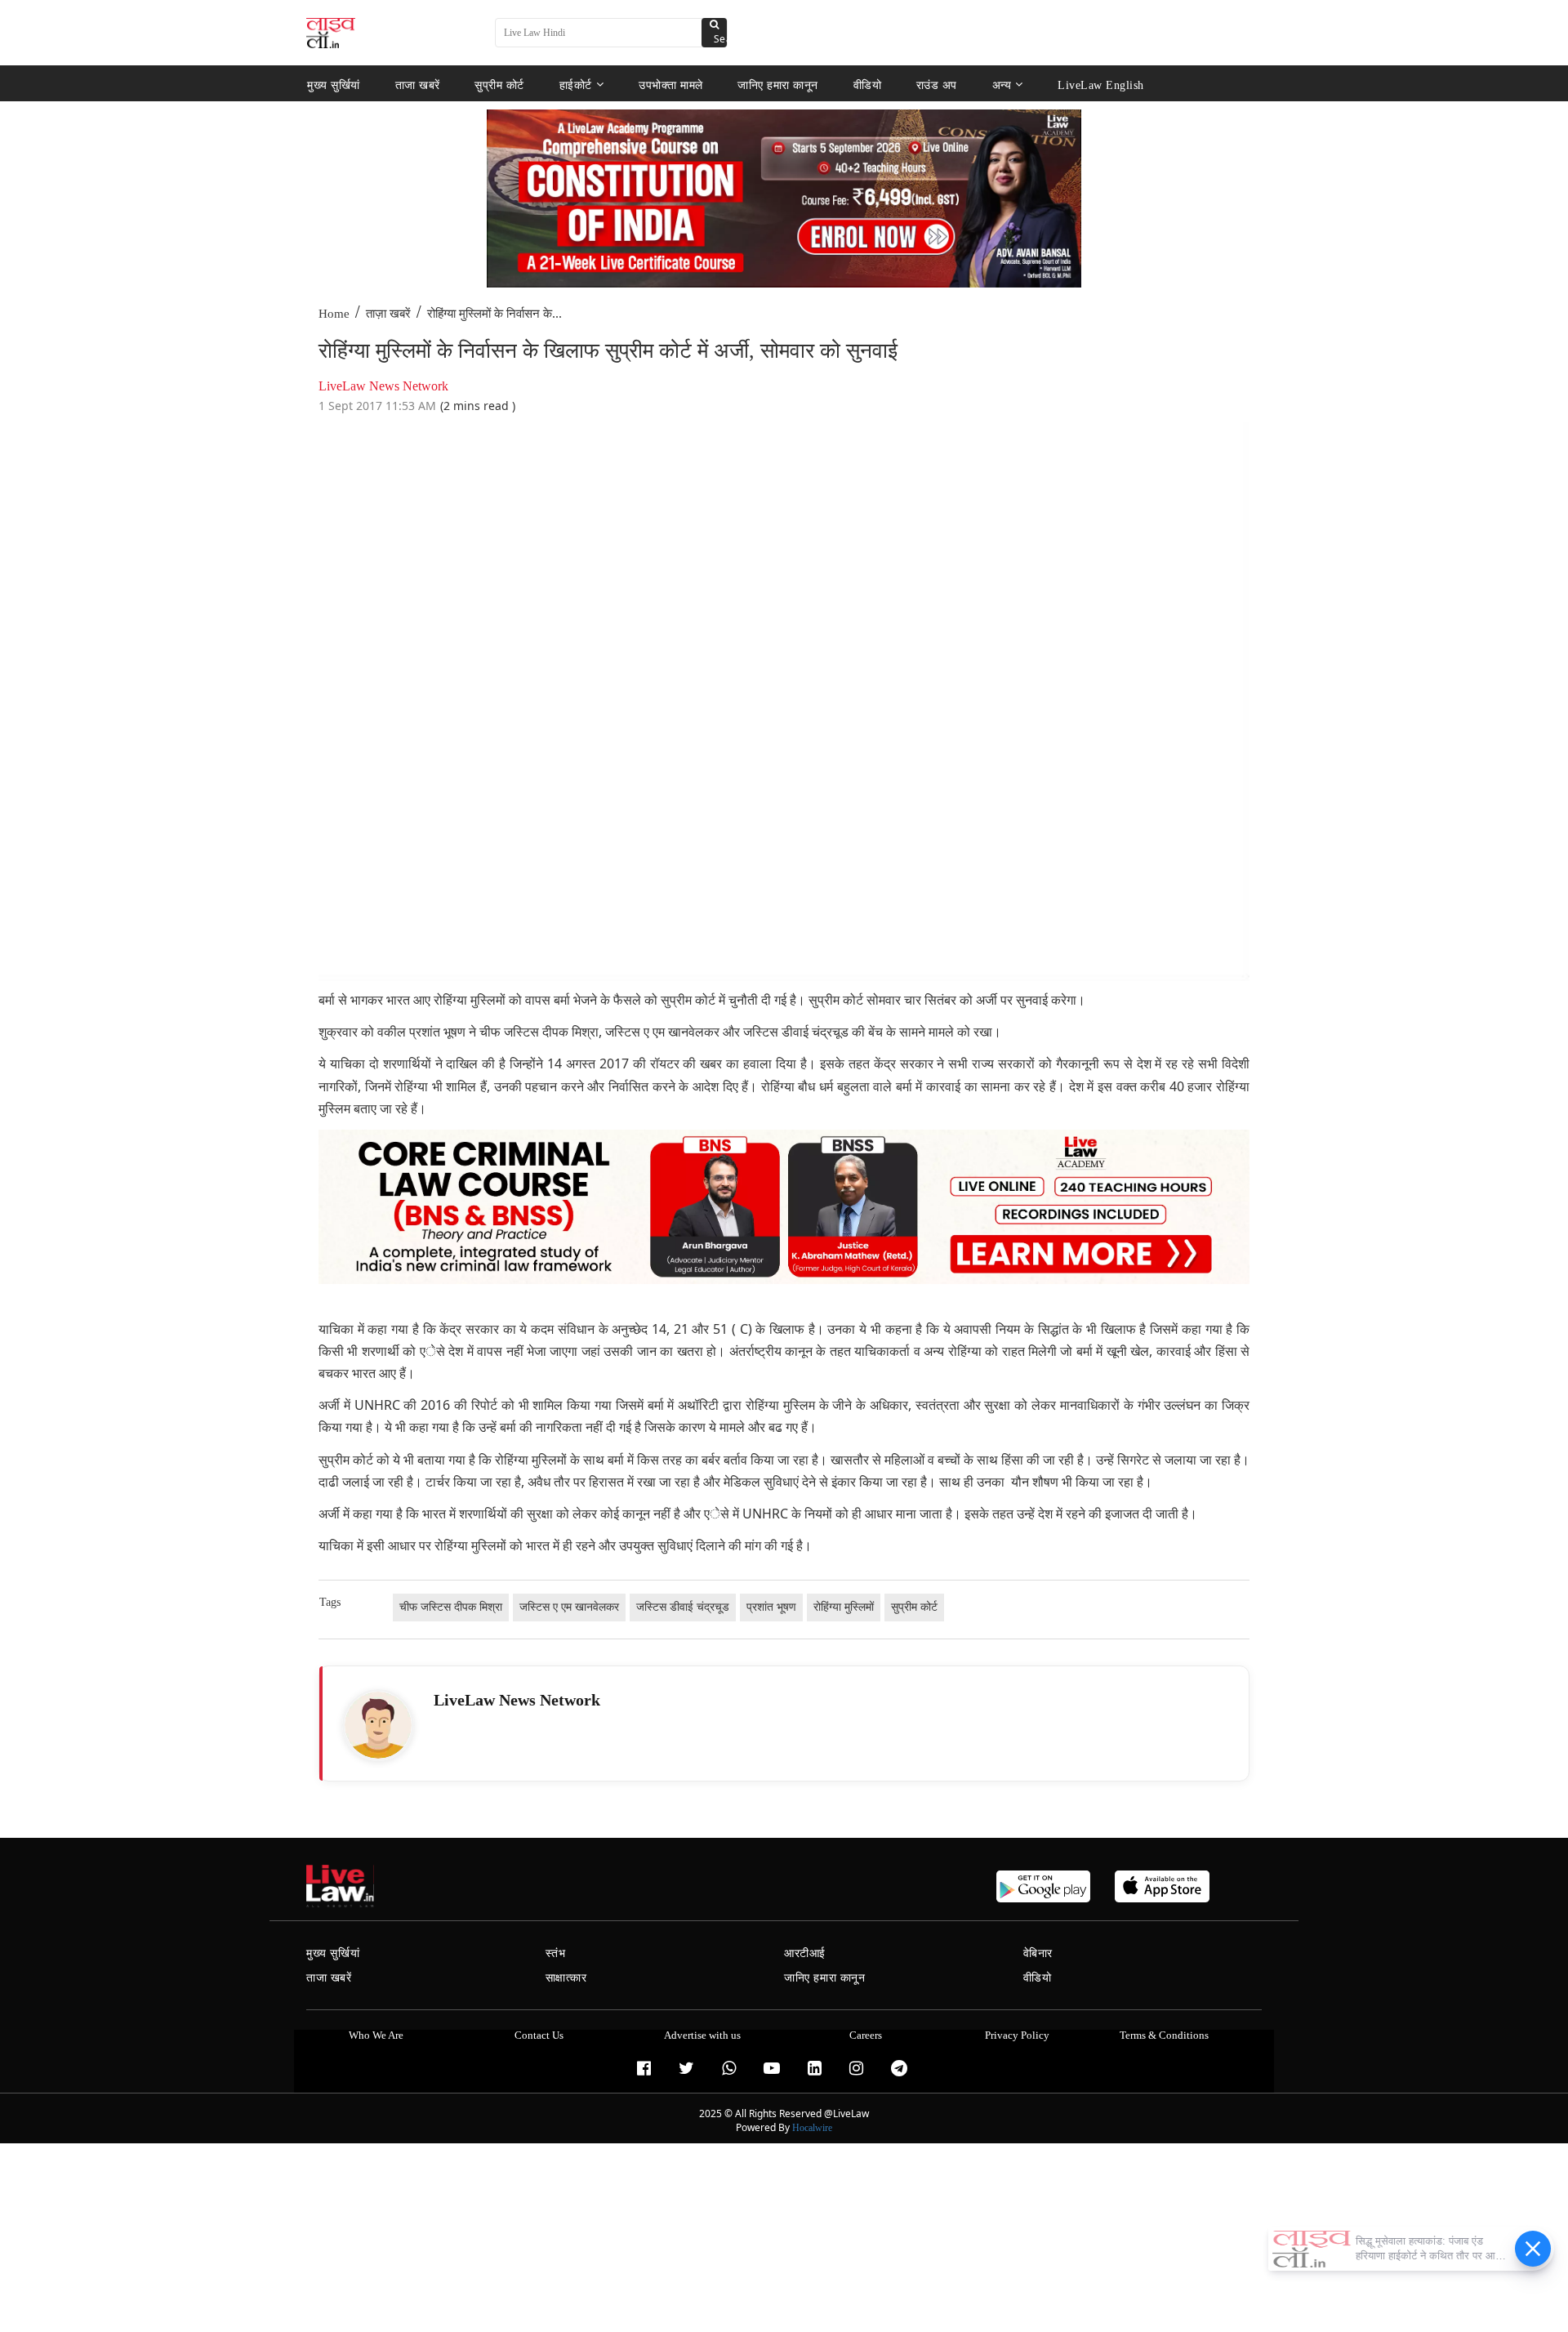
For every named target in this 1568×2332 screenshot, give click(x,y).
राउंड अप (937, 85)
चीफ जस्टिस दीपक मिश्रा (451, 1607)
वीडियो (868, 85)
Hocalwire (812, 2128)
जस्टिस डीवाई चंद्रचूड (683, 1607)
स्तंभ (556, 1953)
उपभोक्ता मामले (671, 85)
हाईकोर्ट (576, 85)
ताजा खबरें (418, 85)
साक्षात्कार (566, 1978)
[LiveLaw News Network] (378, 1725)
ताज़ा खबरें (388, 314)
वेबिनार (1038, 1953)
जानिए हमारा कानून (778, 85)
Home (334, 314)
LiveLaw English (1101, 85)
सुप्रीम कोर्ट (499, 85)
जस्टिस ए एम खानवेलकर (569, 1607)
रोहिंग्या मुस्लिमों (844, 1607)
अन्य (1002, 85)
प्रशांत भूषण (771, 1607)
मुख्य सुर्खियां (334, 85)
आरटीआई (805, 1953)
